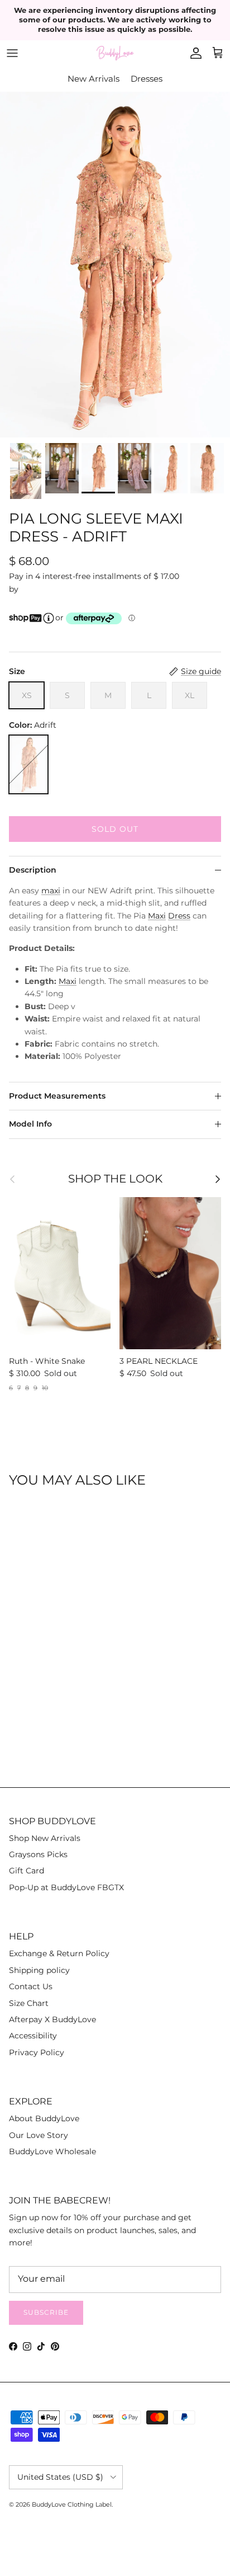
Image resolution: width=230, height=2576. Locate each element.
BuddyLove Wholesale (52, 2151)
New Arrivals (94, 79)
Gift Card (27, 1871)
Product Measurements (57, 1096)
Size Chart (29, 2003)
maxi (51, 891)
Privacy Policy (37, 2052)
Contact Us (31, 1986)
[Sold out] (28, 764)
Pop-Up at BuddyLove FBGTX (66, 1887)
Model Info (30, 1124)
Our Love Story (39, 2135)
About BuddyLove (44, 2118)
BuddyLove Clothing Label (72, 2504)
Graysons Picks (38, 1854)
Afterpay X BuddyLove (52, 2019)
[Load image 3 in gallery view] (115, 265)
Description (33, 870)
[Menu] (12, 53)
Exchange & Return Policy (59, 1953)
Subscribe (46, 2312)
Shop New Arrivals (45, 1838)
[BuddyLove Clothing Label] (115, 53)
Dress (179, 916)
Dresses (147, 79)
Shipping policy (39, 1970)
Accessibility (33, 2036)
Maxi (157, 916)
